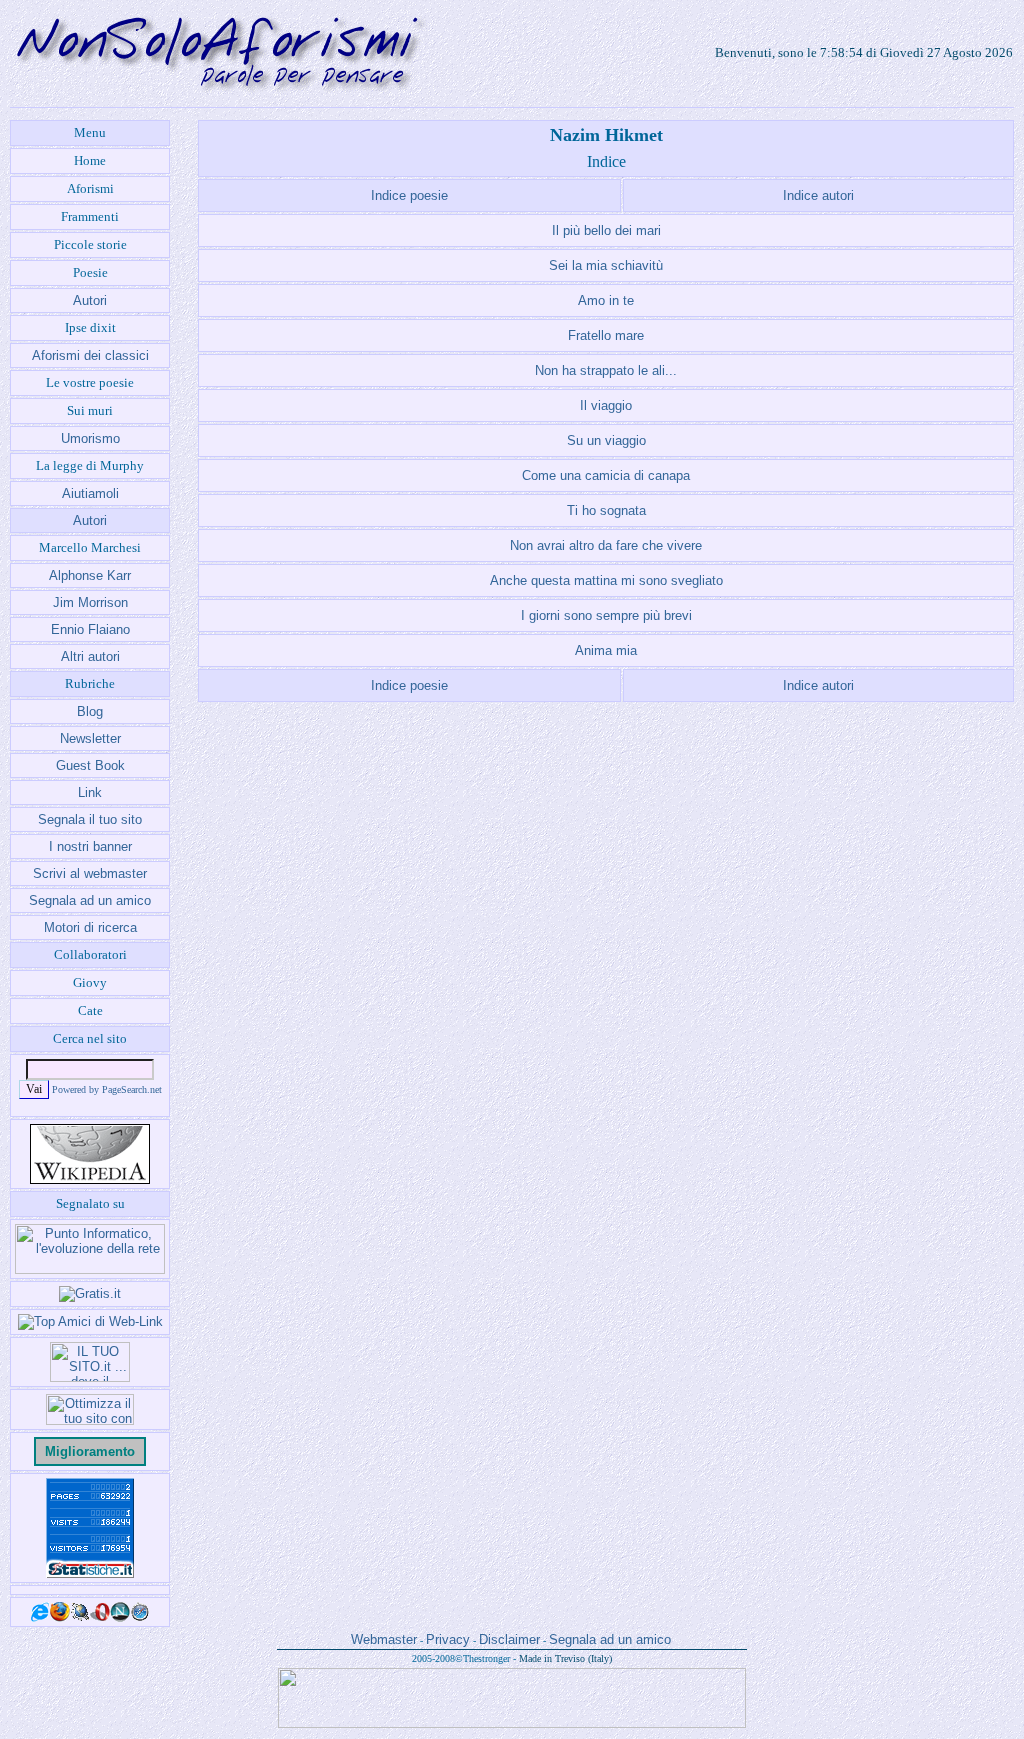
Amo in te (606, 300)
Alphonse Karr (90, 575)
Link (90, 792)
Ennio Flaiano (90, 629)
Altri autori (90, 656)
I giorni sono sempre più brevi (606, 615)
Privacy (448, 1639)
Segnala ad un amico (90, 900)
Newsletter (90, 738)
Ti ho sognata (606, 510)
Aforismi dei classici (90, 355)
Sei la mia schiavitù (606, 265)
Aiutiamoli (90, 493)
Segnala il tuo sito (90, 819)
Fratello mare (606, 335)
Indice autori (818, 195)
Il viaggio (606, 405)
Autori (90, 300)
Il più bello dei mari (606, 230)
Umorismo (90, 438)
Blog (90, 711)
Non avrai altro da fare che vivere (606, 545)
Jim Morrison (90, 602)
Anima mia (606, 650)
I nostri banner (90, 846)
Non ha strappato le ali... (606, 370)
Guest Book (90, 765)
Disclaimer (509, 1639)
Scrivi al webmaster (90, 873)
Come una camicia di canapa (606, 475)
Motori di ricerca (90, 927)
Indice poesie (409, 195)
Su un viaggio (606, 440)
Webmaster (384, 1639)
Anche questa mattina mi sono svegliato (606, 580)
